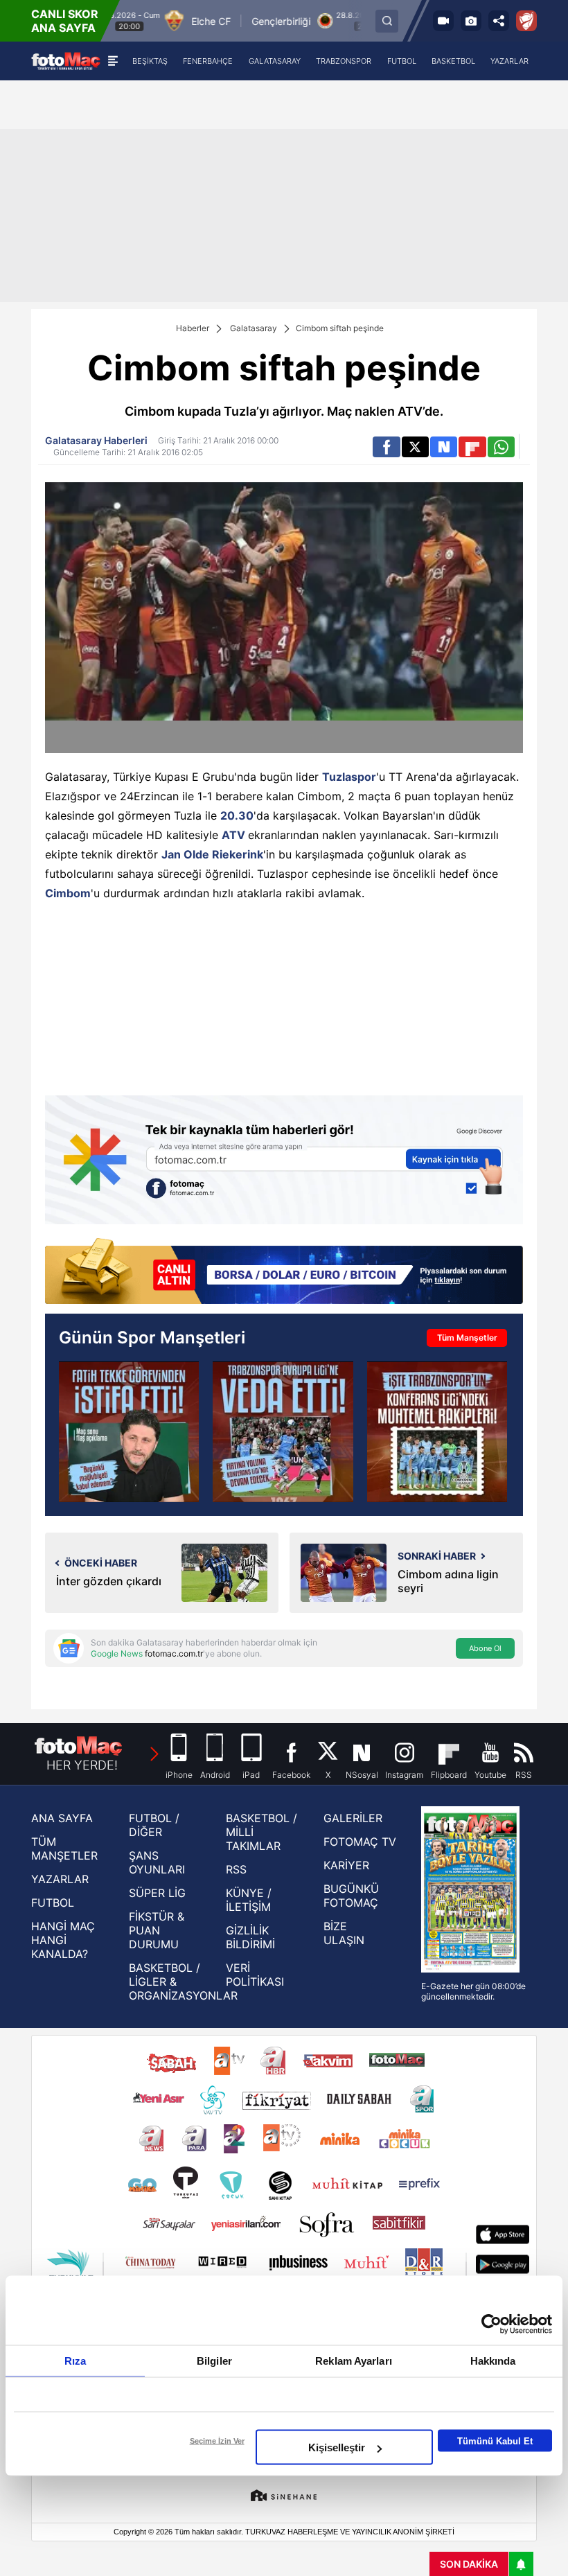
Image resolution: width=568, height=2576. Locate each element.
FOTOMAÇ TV (360, 1842)
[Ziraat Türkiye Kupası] (526, 21)
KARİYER (346, 1865)
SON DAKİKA (469, 2564)
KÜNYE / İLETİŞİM (249, 1900)
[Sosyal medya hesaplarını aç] (499, 21)
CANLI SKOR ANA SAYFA (65, 21)
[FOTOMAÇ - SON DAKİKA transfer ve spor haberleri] (66, 61)
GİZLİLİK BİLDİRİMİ (250, 1937)
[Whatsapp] (501, 447)
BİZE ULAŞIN (344, 1933)
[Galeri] (471, 21)
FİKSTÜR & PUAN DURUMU (157, 1930)
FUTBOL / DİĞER (154, 1825)
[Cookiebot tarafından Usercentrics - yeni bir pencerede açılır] (491, 2324)
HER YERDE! (82, 1765)
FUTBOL (53, 1903)
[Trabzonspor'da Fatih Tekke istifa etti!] (129, 1431)
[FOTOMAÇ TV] (443, 21)
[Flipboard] (472, 447)
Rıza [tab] (75, 2361)
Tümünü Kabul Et (495, 2441)
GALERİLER (353, 1818)
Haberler (193, 328)
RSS (236, 1869)
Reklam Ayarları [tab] (354, 2361)
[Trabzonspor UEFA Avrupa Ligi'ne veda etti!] (283, 1431)
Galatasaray (254, 328)
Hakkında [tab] (493, 2361)
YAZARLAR (60, 1879)
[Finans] (284, 1273)
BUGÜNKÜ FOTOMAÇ (351, 1896)
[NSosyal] (444, 447)
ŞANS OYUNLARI (157, 1862)
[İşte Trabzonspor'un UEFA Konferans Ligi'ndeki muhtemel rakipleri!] (437, 1431)
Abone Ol (485, 1648)
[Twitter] (415, 447)
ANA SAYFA (62, 1818)
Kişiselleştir (337, 2447)
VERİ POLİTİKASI (255, 1975)
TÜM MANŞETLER (64, 1849)
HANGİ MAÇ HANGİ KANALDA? (63, 1940)
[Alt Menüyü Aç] (113, 61)
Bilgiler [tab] (214, 2361)
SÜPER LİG (157, 1893)
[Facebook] (386, 447)
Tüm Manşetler (467, 1338)
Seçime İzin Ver (217, 2441)
